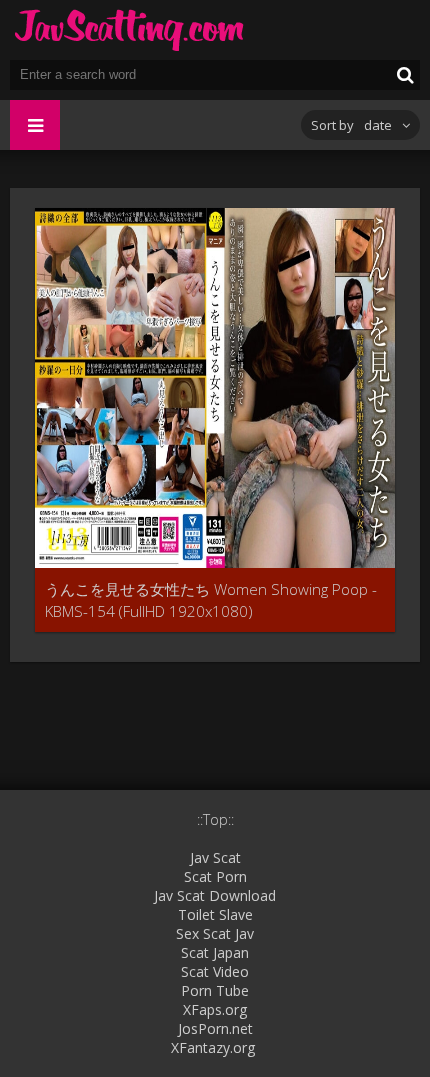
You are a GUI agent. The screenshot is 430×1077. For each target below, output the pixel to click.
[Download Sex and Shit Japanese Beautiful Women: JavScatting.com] (130, 30)
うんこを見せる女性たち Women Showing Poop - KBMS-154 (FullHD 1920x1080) (211, 600)
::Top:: (215, 819)
